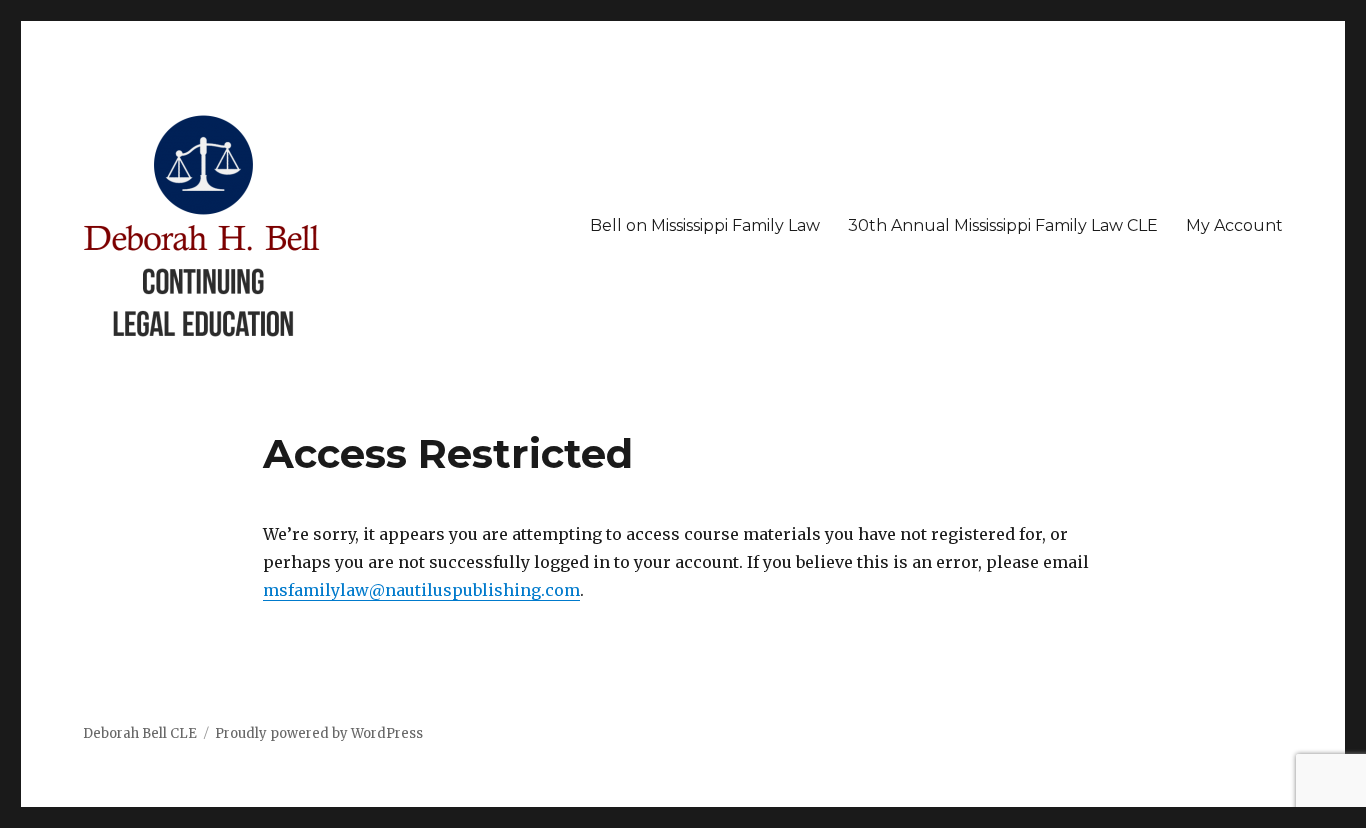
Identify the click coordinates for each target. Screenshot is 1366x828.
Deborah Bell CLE (140, 733)
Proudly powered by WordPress (319, 733)
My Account (1234, 225)
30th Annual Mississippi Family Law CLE (1003, 225)
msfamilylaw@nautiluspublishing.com (421, 590)
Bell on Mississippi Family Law (705, 225)
